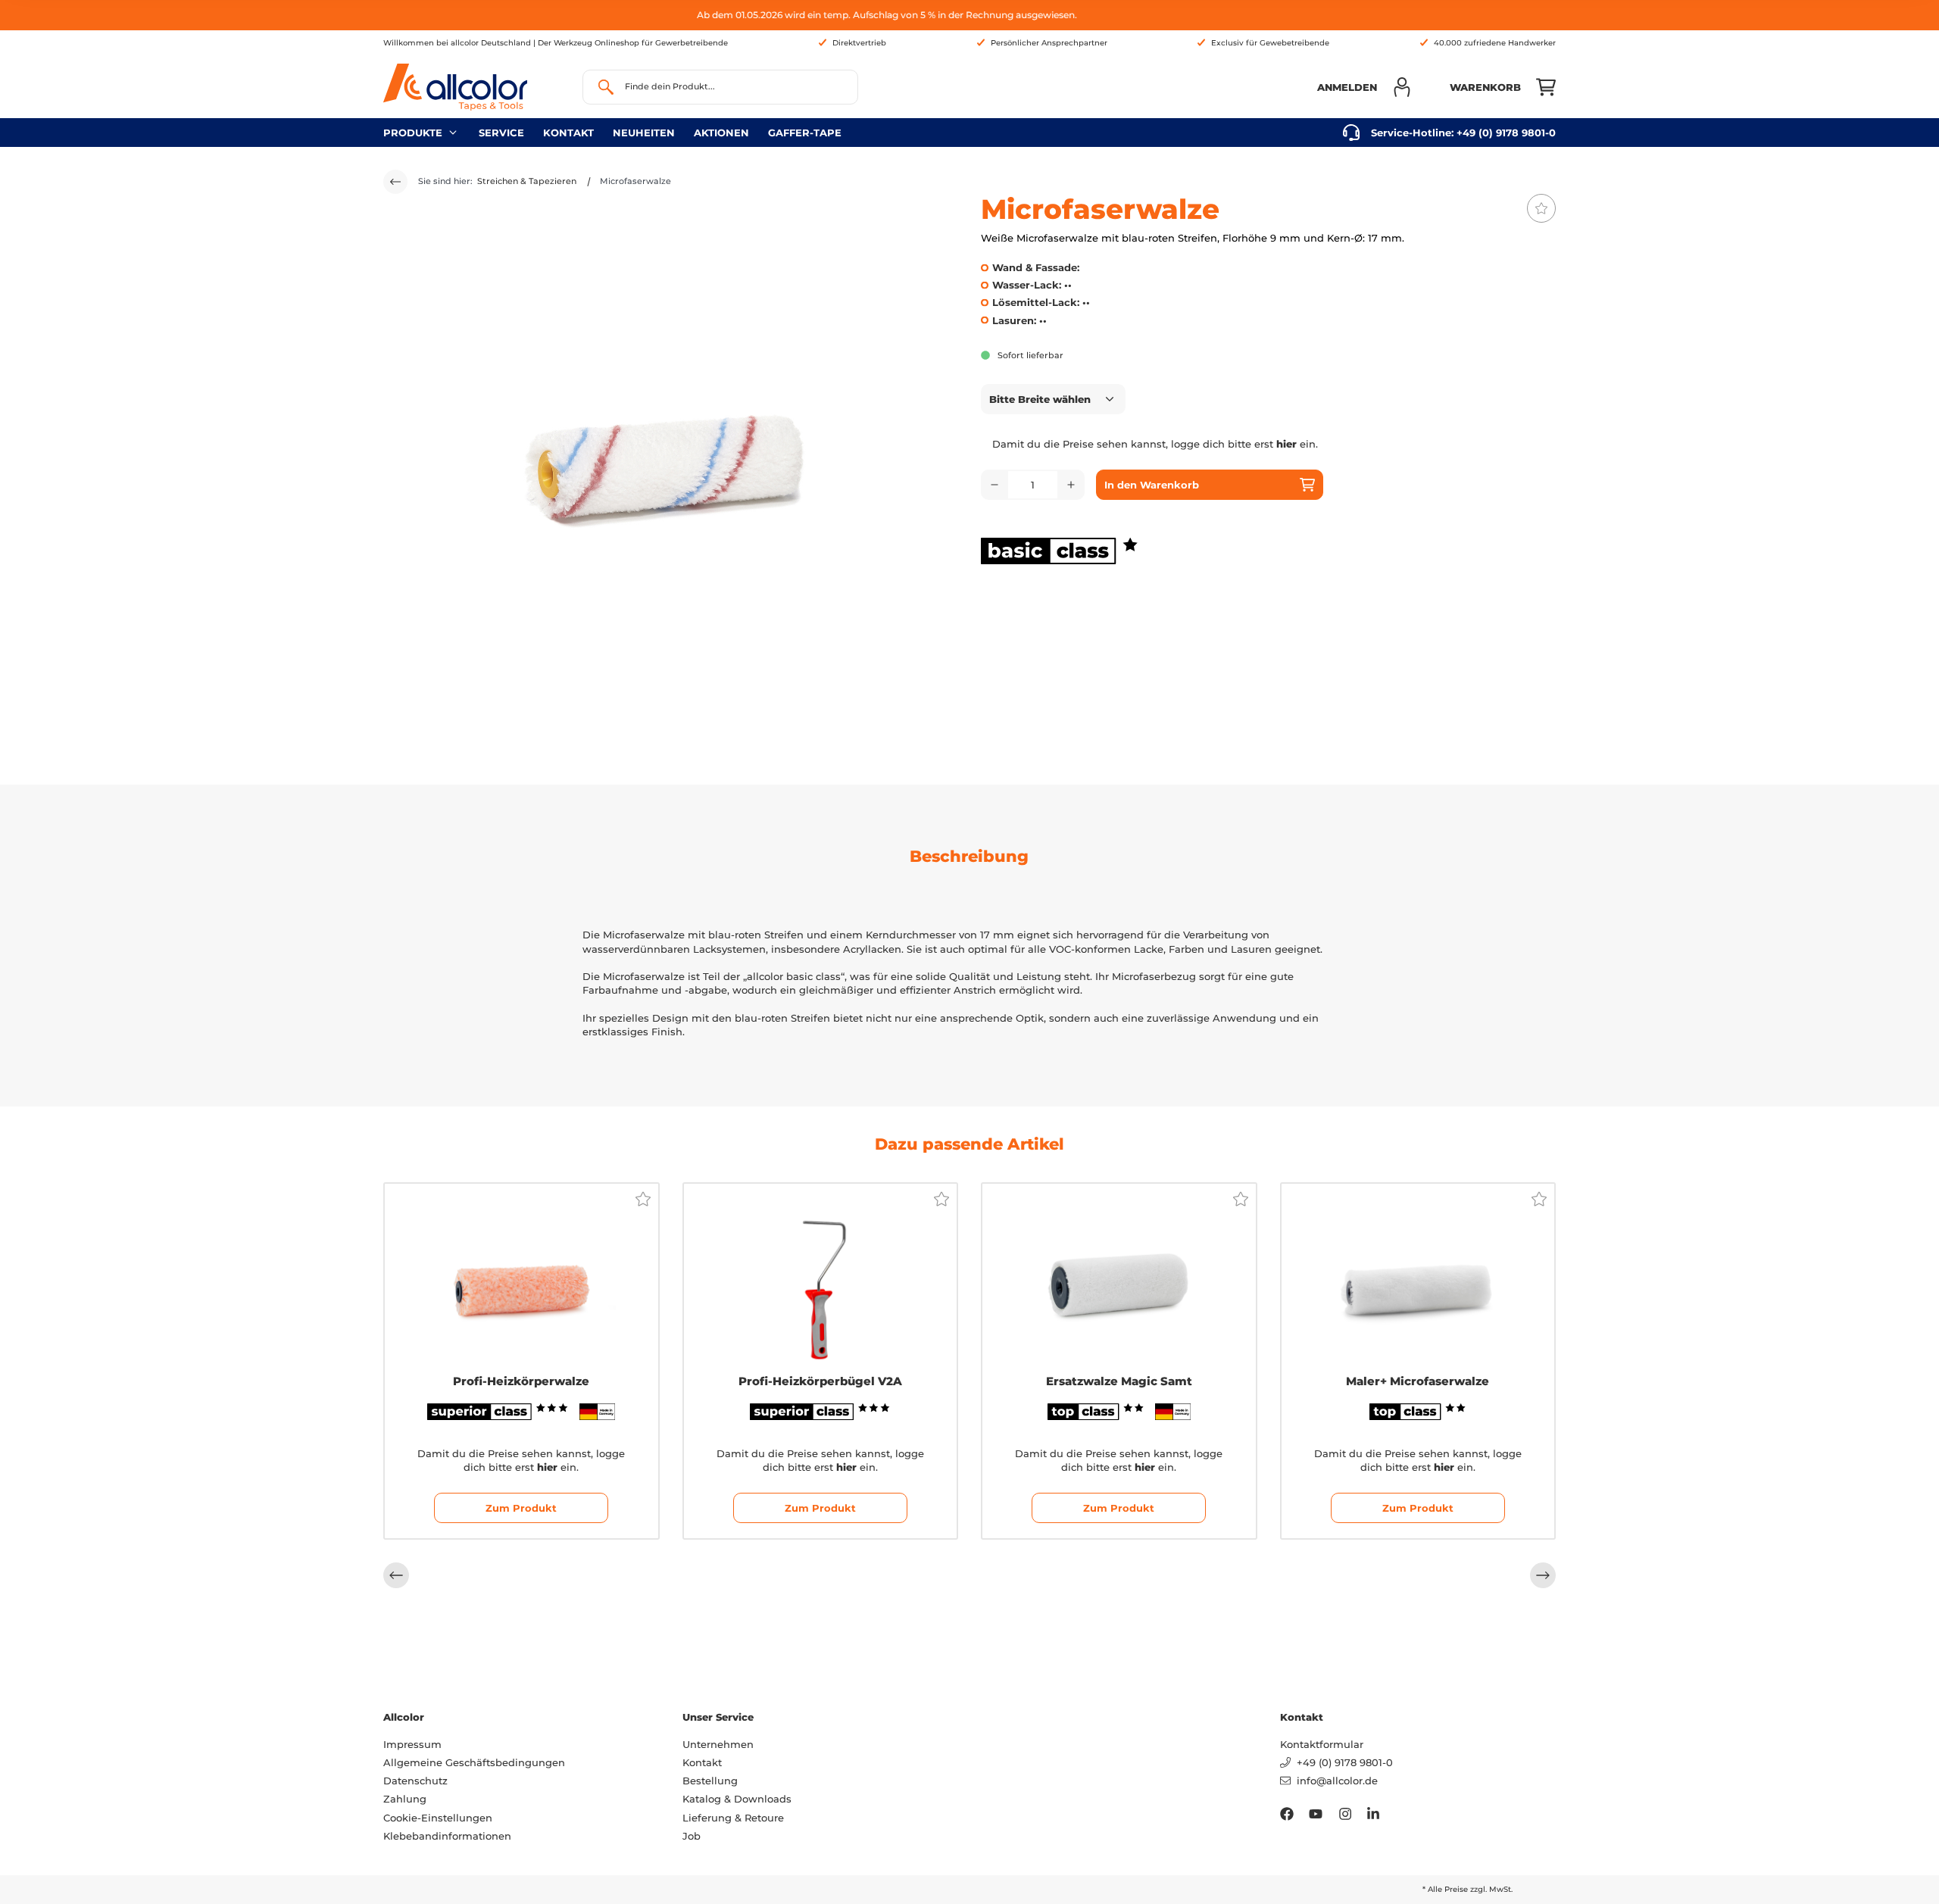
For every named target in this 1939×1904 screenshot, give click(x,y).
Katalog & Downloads (737, 1799)
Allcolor (404, 1717)
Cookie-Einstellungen (438, 1818)
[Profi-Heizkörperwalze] (521, 1278)
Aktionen (721, 133)
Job (692, 1836)
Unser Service (718, 1717)
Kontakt (568, 133)
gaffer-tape (805, 133)
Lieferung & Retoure (733, 1818)
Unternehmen (718, 1744)
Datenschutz (415, 1781)
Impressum (412, 1744)
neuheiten (644, 133)
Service (501, 133)
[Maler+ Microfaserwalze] (1418, 1278)
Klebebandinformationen (447, 1836)
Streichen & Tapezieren (527, 181)
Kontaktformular (1322, 1744)
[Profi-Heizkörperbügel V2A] (821, 1278)
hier (1286, 444)
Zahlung (405, 1799)
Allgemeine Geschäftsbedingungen (474, 1762)
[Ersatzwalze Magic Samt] (1119, 1278)
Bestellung (710, 1781)
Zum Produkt (521, 1508)
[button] (1364, 87)
